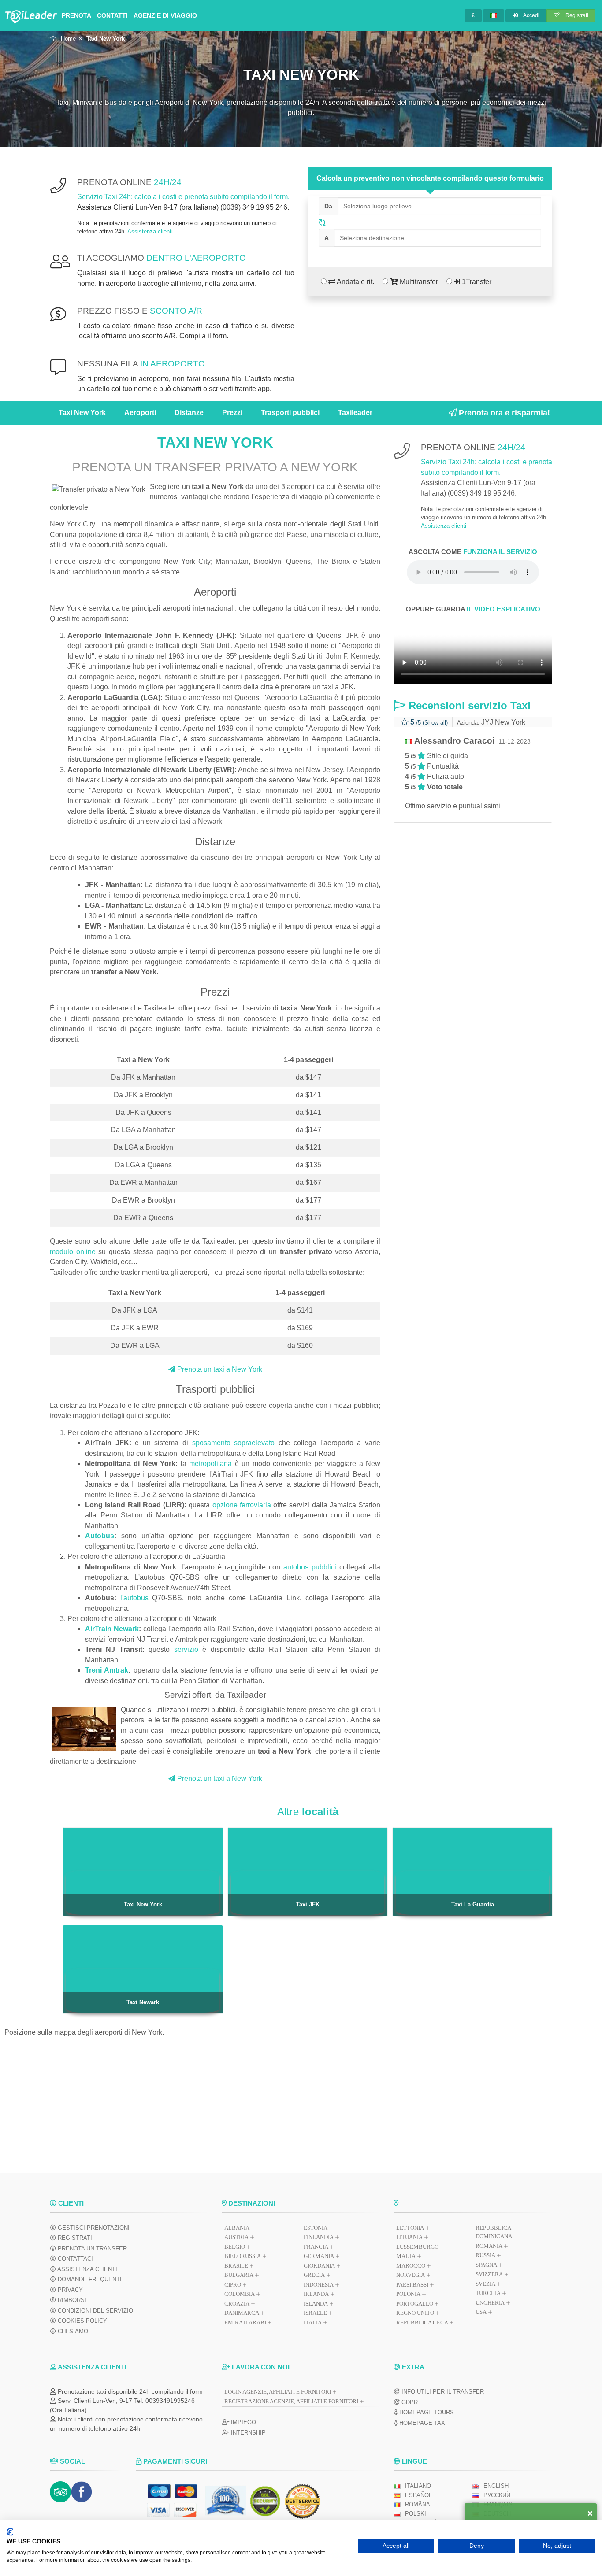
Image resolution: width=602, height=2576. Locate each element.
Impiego (243, 2422)
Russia (485, 2255)
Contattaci (74, 2259)
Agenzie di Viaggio (165, 15)
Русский (497, 2495)
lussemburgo (417, 2247)
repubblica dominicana (494, 2232)
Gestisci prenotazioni (93, 2228)
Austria (236, 2237)
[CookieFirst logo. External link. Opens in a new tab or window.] (10, 2532)
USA (481, 2312)
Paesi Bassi (412, 2285)
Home (68, 39)
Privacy (69, 2290)
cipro (233, 2285)
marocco (411, 2266)
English (496, 2486)
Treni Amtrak (107, 1670)
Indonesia (319, 2285)
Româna (418, 2504)
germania (319, 2256)
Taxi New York (82, 413)
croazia (237, 2304)
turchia (488, 2293)
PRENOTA (76, 15)
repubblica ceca (422, 2322)
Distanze (189, 413)
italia (313, 2322)
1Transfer (476, 282)
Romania (489, 2246)
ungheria (490, 2303)
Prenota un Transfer (91, 2248)
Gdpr (409, 2402)
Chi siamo (72, 2331)
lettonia (410, 2228)
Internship (247, 2433)
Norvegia (411, 2275)
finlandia (319, 2237)
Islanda (316, 2304)
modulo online (73, 1252)
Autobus (100, 1536)
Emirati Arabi (245, 2322)
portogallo (415, 2304)
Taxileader (355, 413)
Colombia (240, 2294)
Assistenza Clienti (87, 2269)
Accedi (531, 15)
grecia (314, 2275)
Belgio (235, 2247)
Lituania (409, 2237)
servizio (186, 1649)
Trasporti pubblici (290, 413)
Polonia (408, 2294)
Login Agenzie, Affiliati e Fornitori (278, 2392)
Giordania (319, 2266)
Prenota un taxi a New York (219, 1369)
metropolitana (210, 1464)
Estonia (316, 2228)
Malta (406, 2256)
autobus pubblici (310, 1567)
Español (418, 2495)
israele (315, 2313)
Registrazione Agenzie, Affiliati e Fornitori (291, 2401)
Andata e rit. (355, 282)
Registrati (576, 15)
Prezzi (232, 413)
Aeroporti (140, 413)
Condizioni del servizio (95, 2311)
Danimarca (242, 2313)
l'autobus (134, 1598)
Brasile (236, 2266)
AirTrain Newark (112, 1629)
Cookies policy (82, 2321)
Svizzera (489, 2274)
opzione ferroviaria (242, 1505)
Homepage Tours (426, 2412)
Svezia (485, 2284)
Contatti (112, 15)
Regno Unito (415, 2313)
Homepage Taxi (422, 2423)
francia (316, 2247)
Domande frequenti (89, 2279)
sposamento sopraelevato (234, 1443)
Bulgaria (239, 2275)
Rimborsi (71, 2300)
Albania (237, 2228)
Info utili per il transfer (442, 2392)
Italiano (418, 2486)
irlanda (316, 2294)
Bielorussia (243, 2256)
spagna (486, 2265)
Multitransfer (418, 282)
